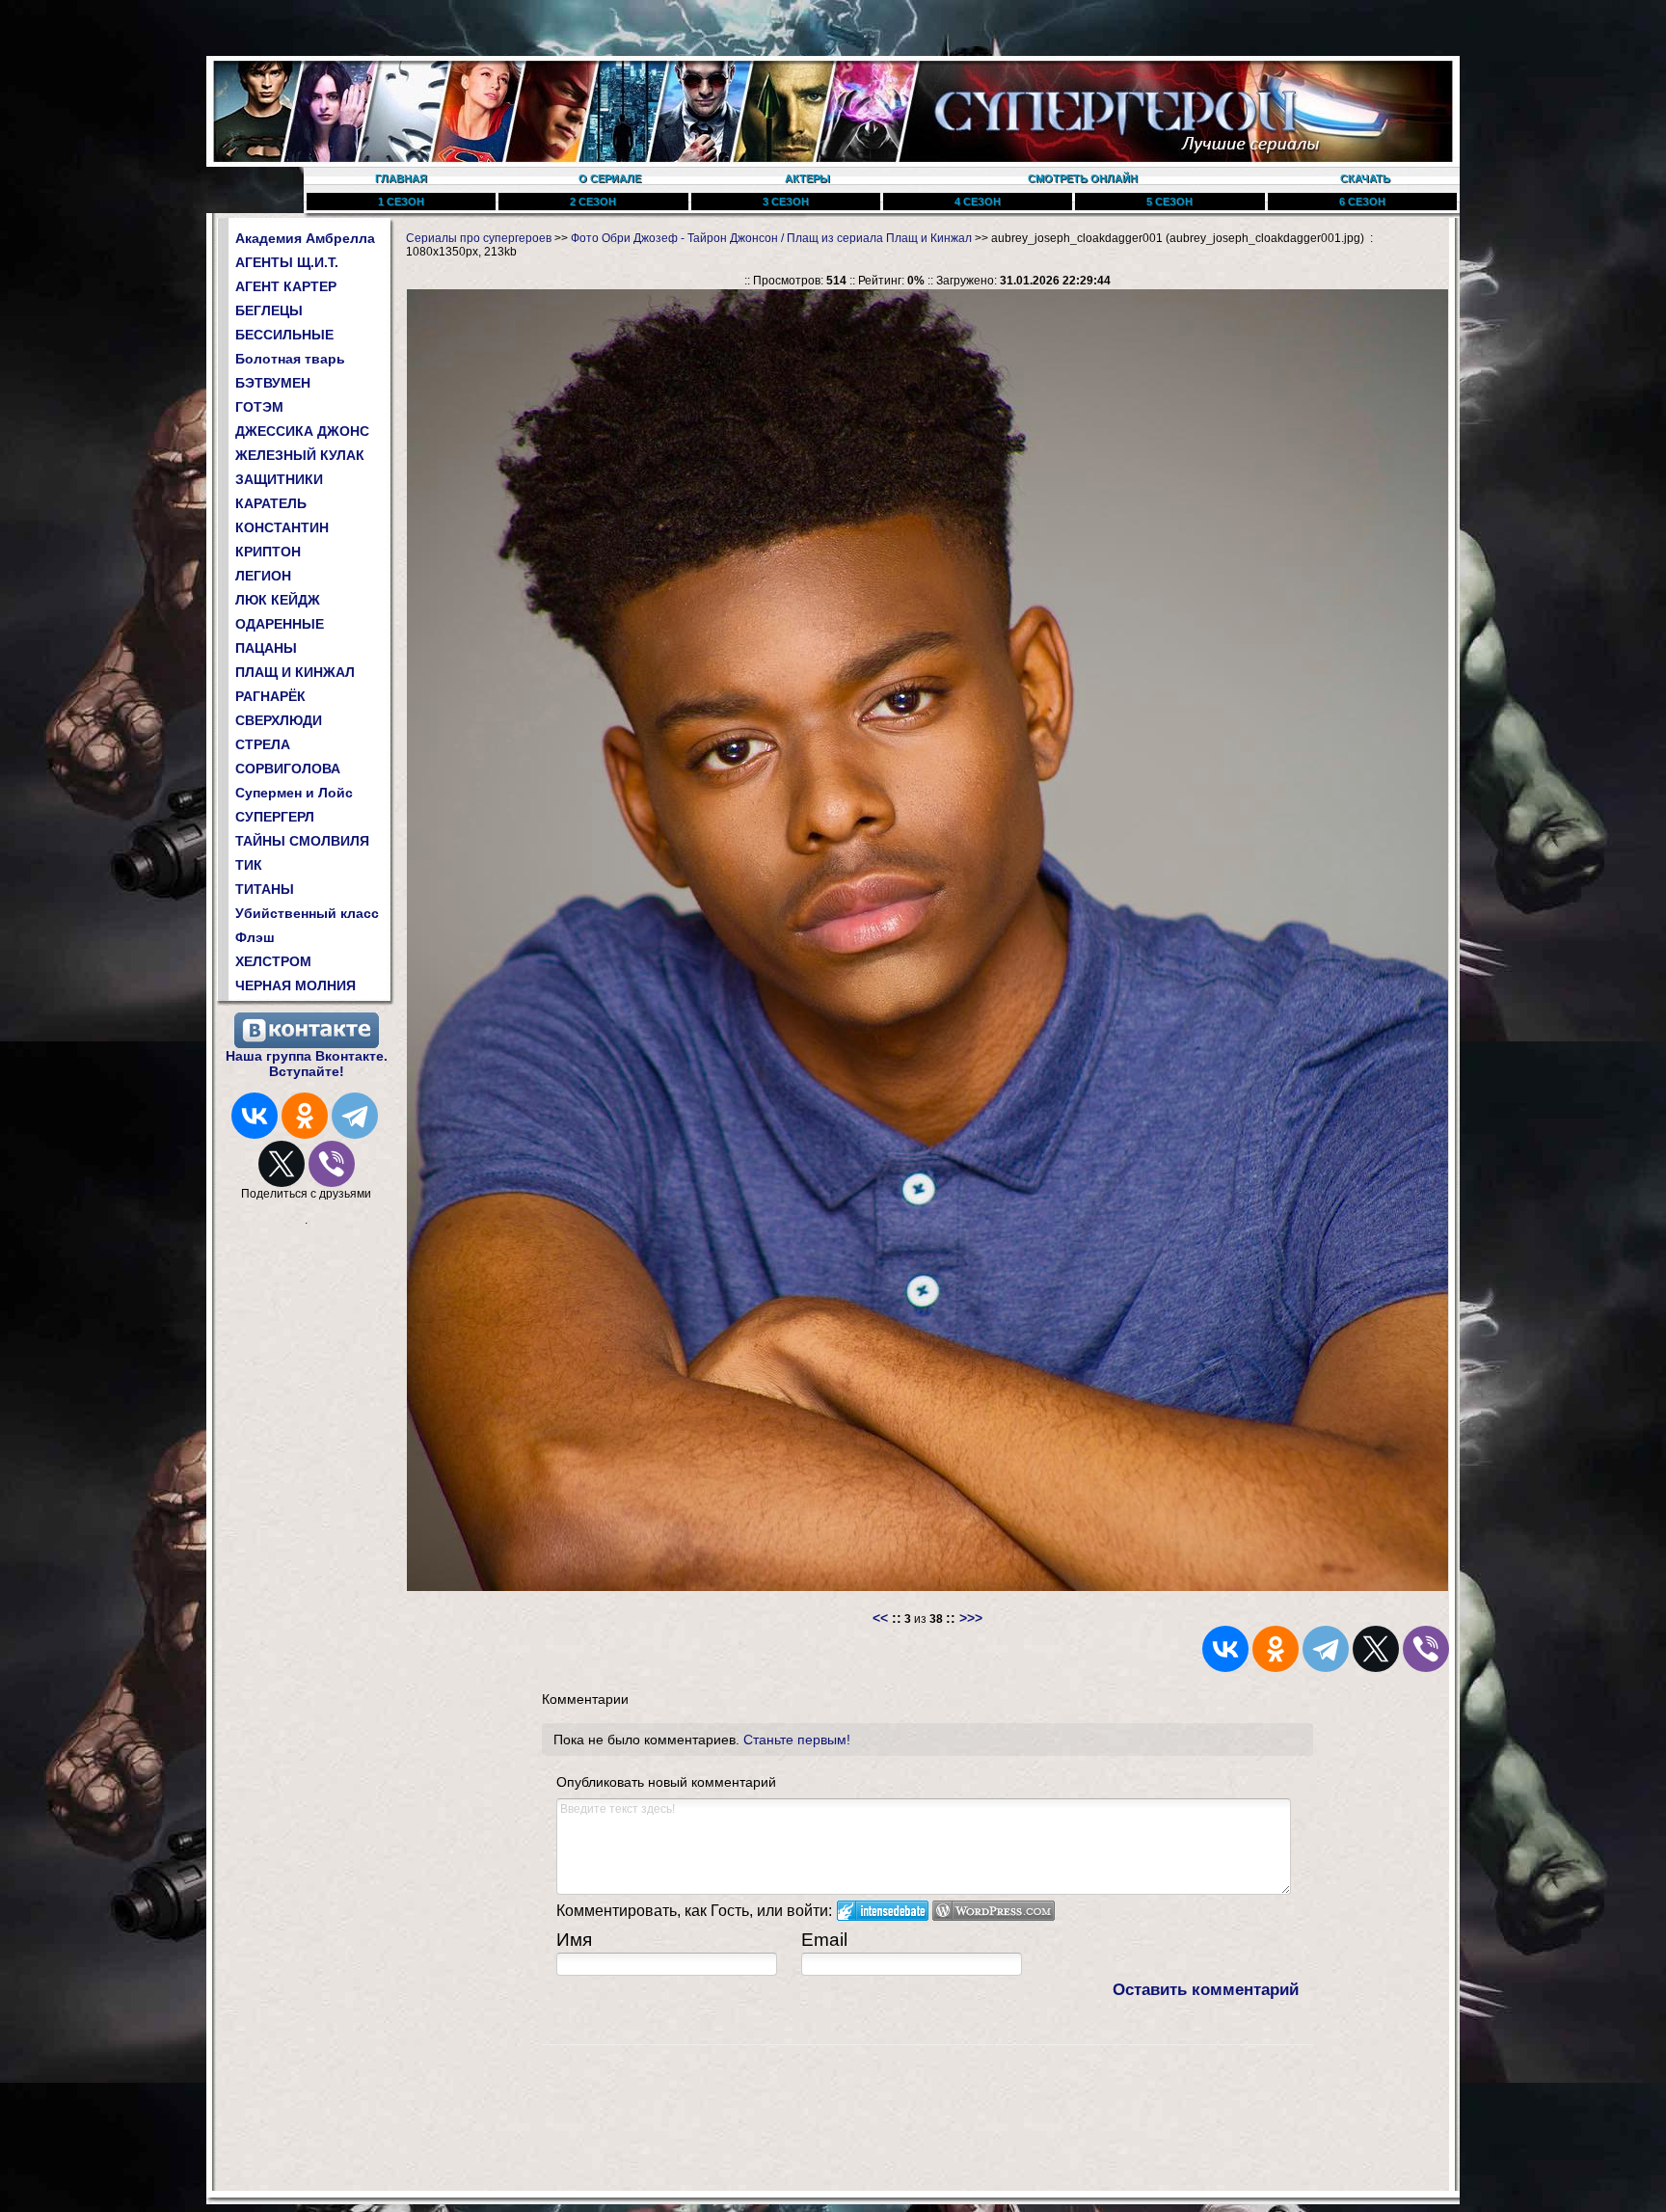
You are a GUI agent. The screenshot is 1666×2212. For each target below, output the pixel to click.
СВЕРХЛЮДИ (279, 720)
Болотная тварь (290, 359)
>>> (971, 1618)
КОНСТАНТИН (282, 527)
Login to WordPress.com (994, 1911)
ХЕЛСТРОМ (273, 961)
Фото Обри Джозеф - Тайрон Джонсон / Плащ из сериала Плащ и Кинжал (771, 238)
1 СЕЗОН (401, 202)
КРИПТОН (268, 552)
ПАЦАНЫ (266, 648)
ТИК (249, 865)
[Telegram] (355, 1116)
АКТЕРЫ (807, 178)
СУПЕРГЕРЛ (275, 817)
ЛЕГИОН (263, 576)
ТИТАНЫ (265, 889)
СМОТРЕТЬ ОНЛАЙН (1083, 178)
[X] (282, 1164)
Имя (574, 1940)
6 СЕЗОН (1362, 202)
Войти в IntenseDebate (883, 1911)
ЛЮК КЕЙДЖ (278, 600)
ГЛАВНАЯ (401, 178)
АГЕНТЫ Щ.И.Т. (287, 262)
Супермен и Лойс (294, 793)
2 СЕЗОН (593, 202)
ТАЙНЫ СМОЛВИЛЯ (302, 841)
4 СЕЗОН (978, 202)
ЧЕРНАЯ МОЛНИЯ (296, 985)
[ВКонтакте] (255, 1116)
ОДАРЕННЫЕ (280, 624)
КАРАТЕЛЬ (271, 503)
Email (824, 1940)
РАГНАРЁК (270, 696)
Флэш (255, 937)
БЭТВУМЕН (273, 383)
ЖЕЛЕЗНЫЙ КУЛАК (300, 455)
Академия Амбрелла (305, 238)
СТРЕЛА (263, 744)
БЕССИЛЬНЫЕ (284, 335)
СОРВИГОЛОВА (288, 769)
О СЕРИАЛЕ (610, 178)
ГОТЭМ (259, 407)
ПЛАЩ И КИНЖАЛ (295, 672)
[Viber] (332, 1164)
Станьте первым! (797, 1740)
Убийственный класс (307, 913)
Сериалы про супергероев (479, 238)
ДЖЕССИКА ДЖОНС (302, 431)
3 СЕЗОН (786, 202)
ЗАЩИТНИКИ (279, 479)
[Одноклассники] (305, 1116)
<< (880, 1618)
